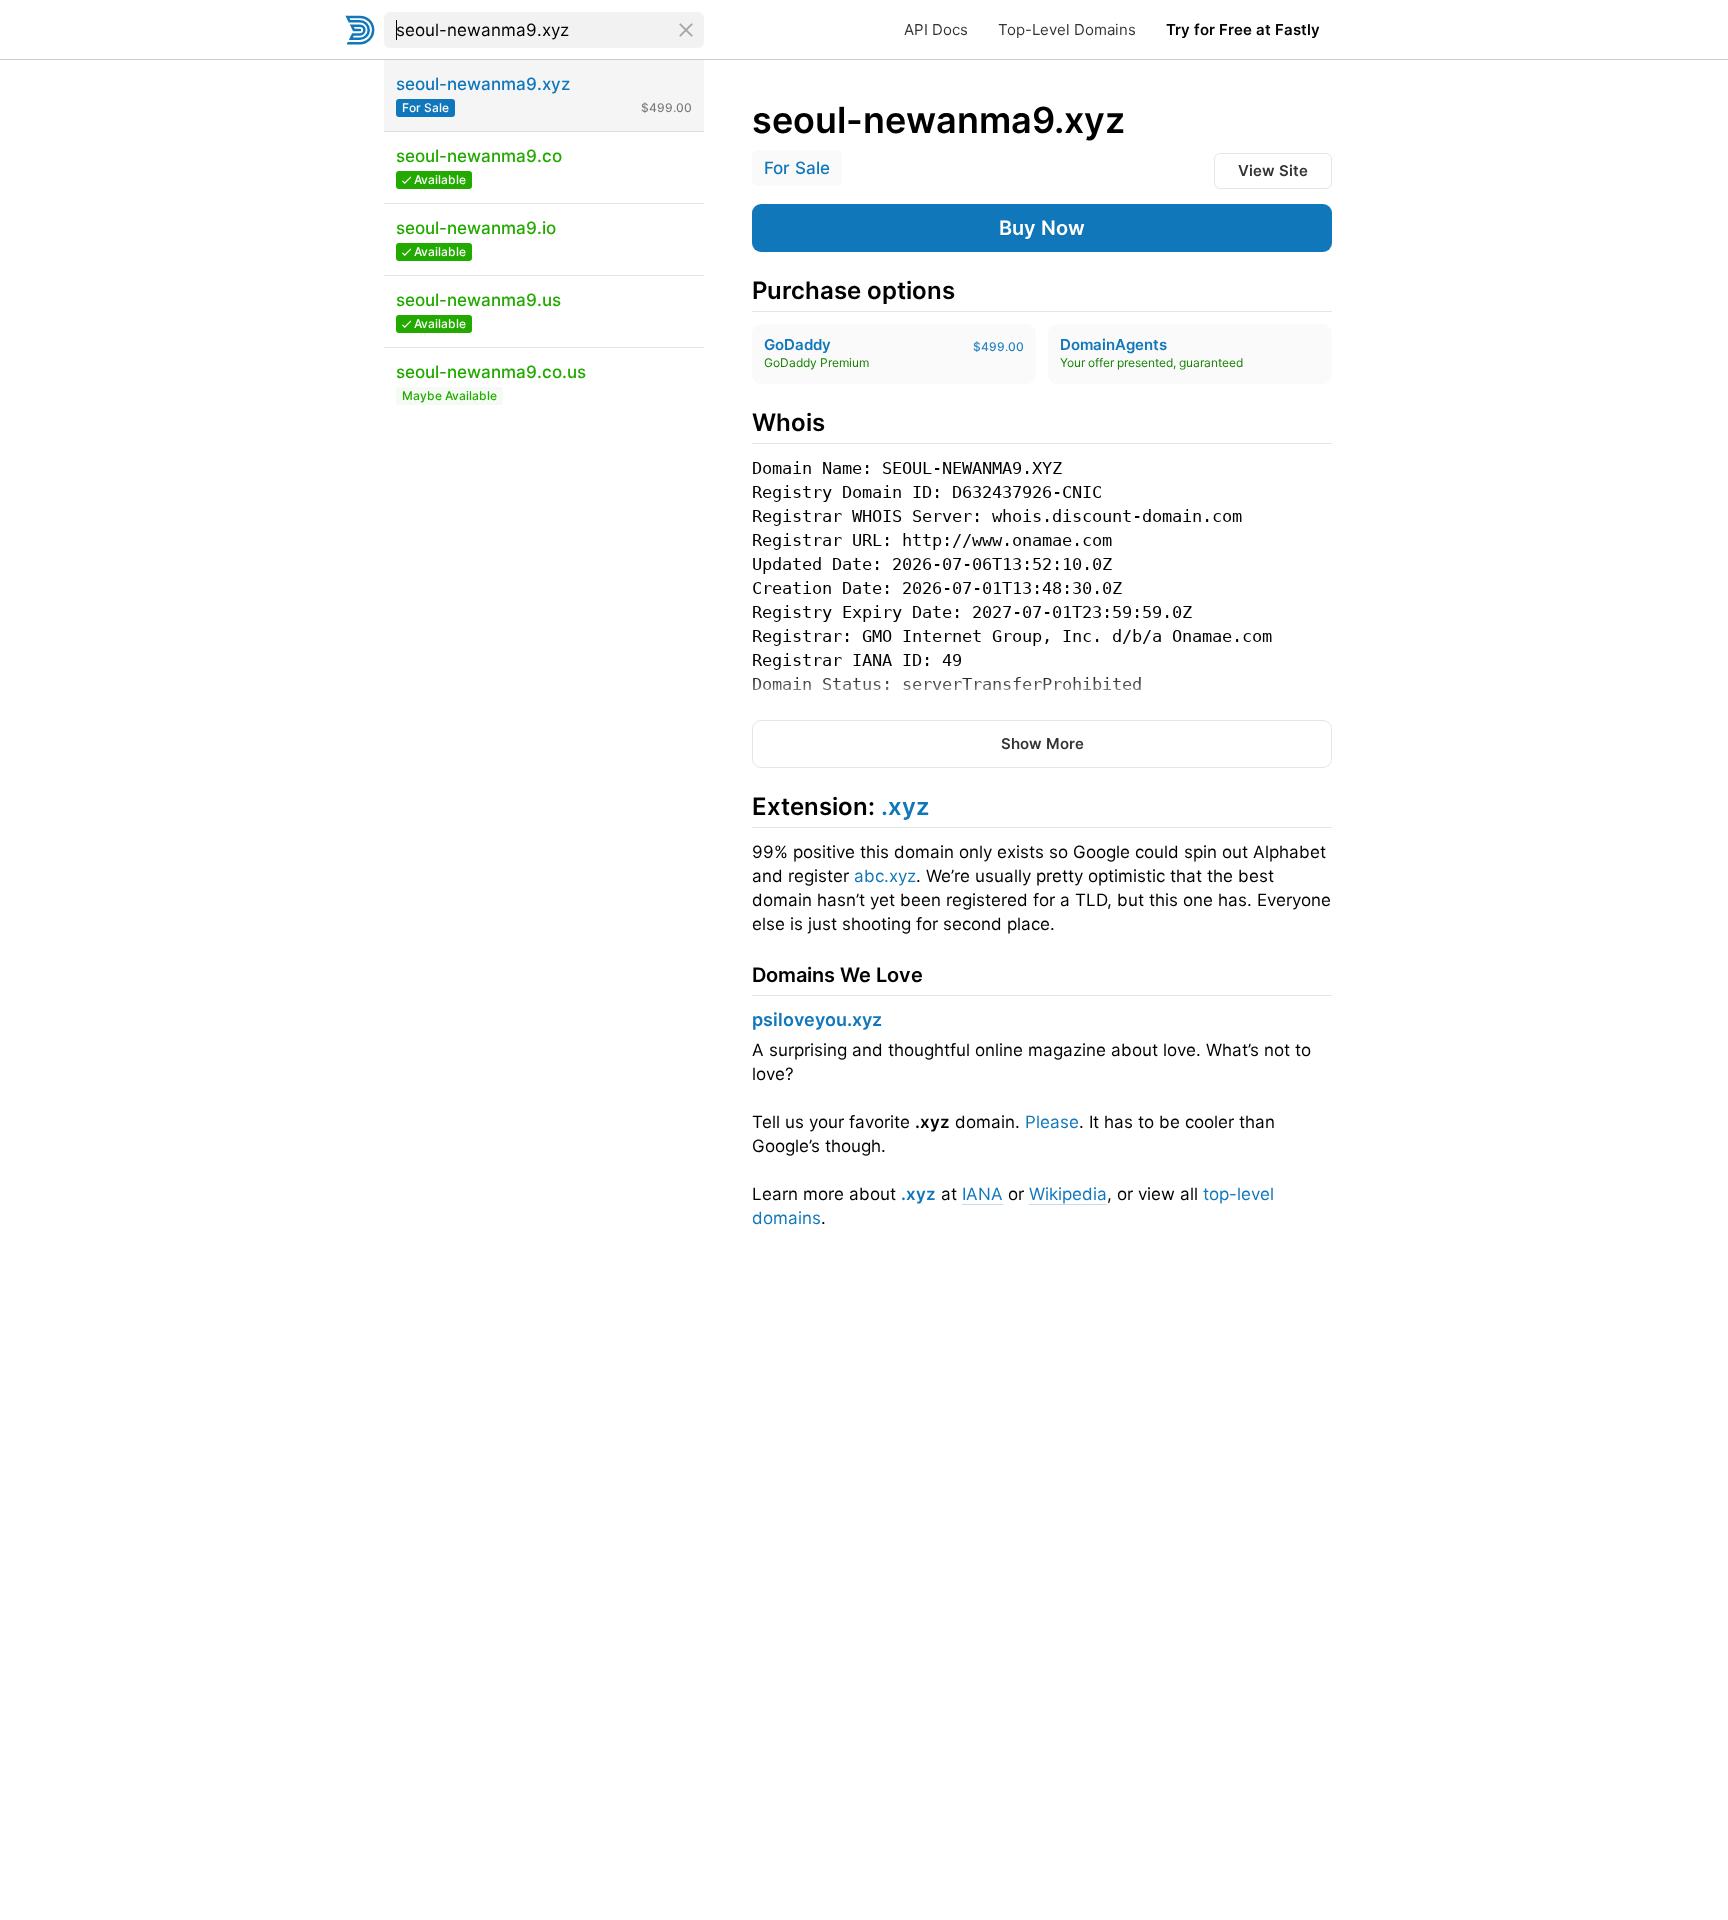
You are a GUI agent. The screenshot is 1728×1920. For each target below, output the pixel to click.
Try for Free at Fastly (1243, 29)
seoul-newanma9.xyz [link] (938, 120)
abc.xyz (885, 876)
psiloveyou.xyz (817, 1019)
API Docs (936, 29)
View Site (1273, 170)
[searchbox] (544, 30)
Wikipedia (1068, 1194)
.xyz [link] (905, 806)
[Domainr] (360, 30)
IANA (982, 1194)
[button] (1042, 228)
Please (1052, 1122)
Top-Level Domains (1067, 29)
